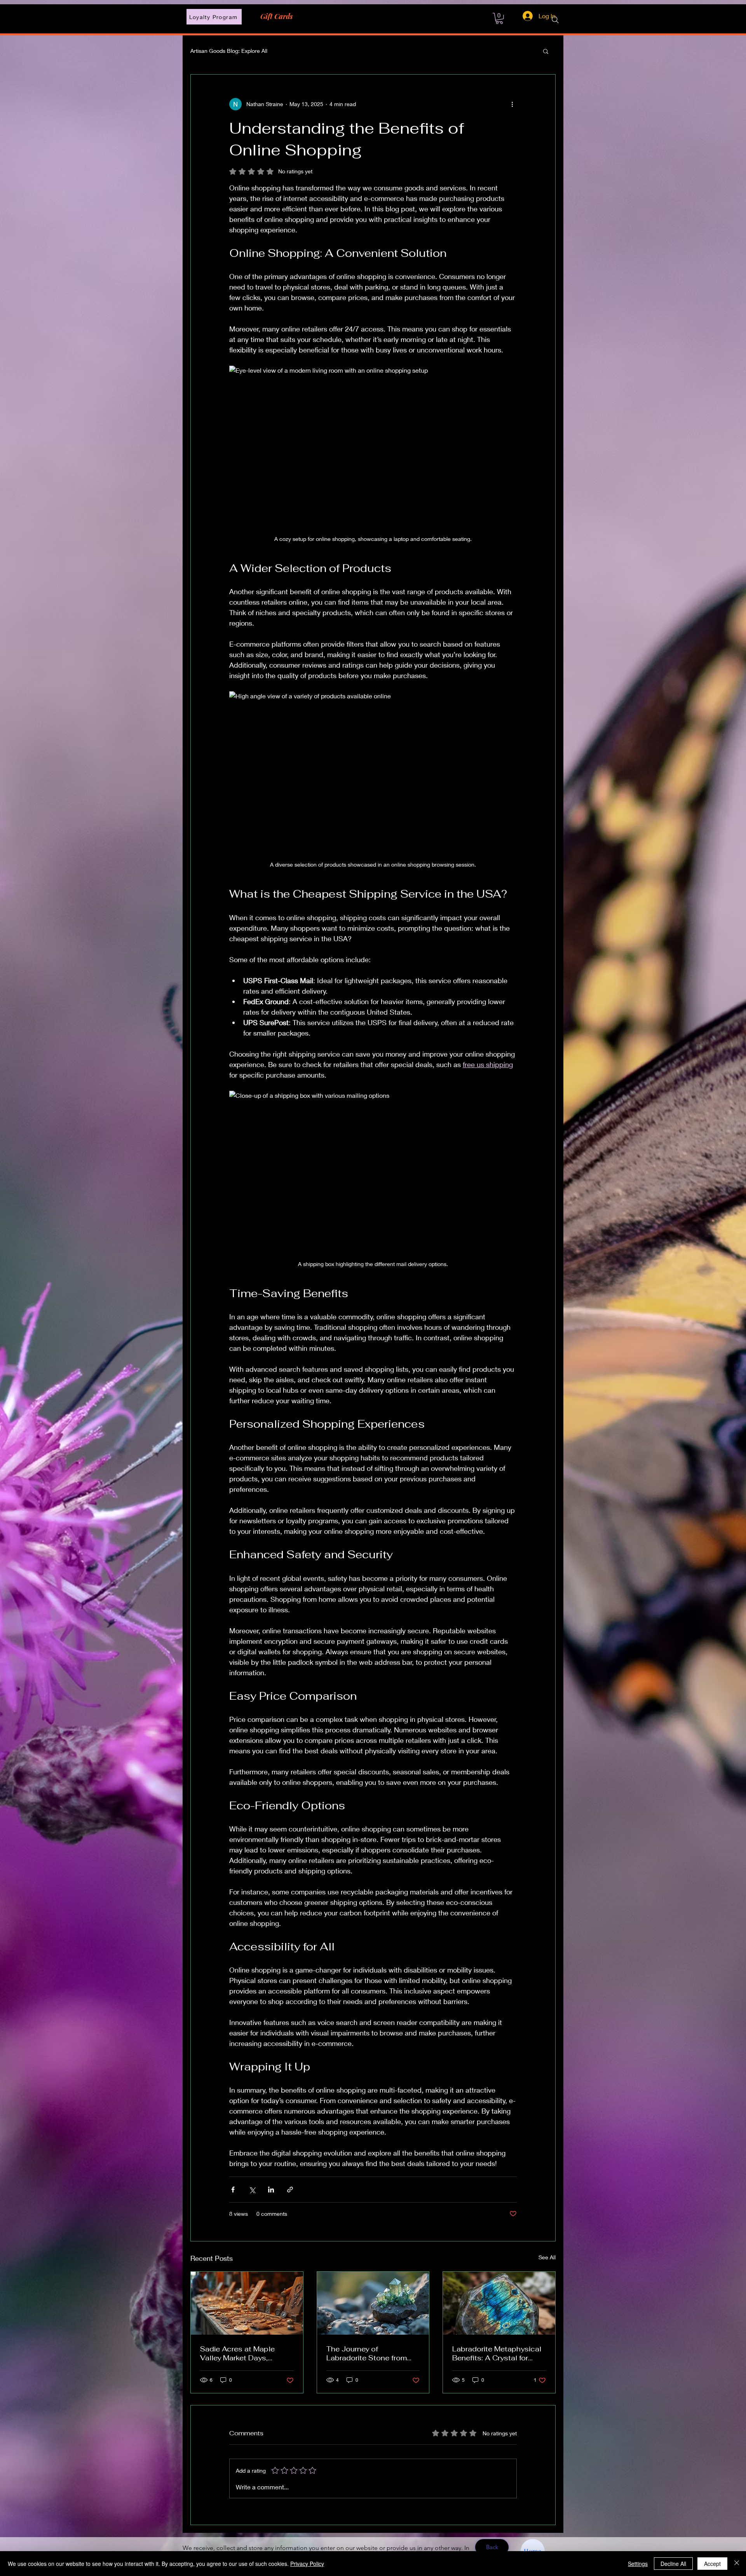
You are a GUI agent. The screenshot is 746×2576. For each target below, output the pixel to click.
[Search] (555, 20)
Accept (712, 2564)
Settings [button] (638, 2564)
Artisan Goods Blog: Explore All (229, 51)
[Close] (737, 2564)
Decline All (673, 2564)
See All (547, 2257)
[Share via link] (290, 2190)
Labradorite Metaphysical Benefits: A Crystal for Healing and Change (497, 2353)
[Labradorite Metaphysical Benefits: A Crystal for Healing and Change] (499, 2303)
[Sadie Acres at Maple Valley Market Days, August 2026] (247, 2303)
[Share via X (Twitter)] (252, 2190)
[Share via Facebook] (233, 2190)
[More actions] (512, 104)
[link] (499, 18)
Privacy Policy (307, 2564)
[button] (546, 51)
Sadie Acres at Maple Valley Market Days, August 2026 (237, 2353)
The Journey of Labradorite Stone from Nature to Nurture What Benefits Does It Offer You (372, 2353)
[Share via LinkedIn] (271, 2190)
